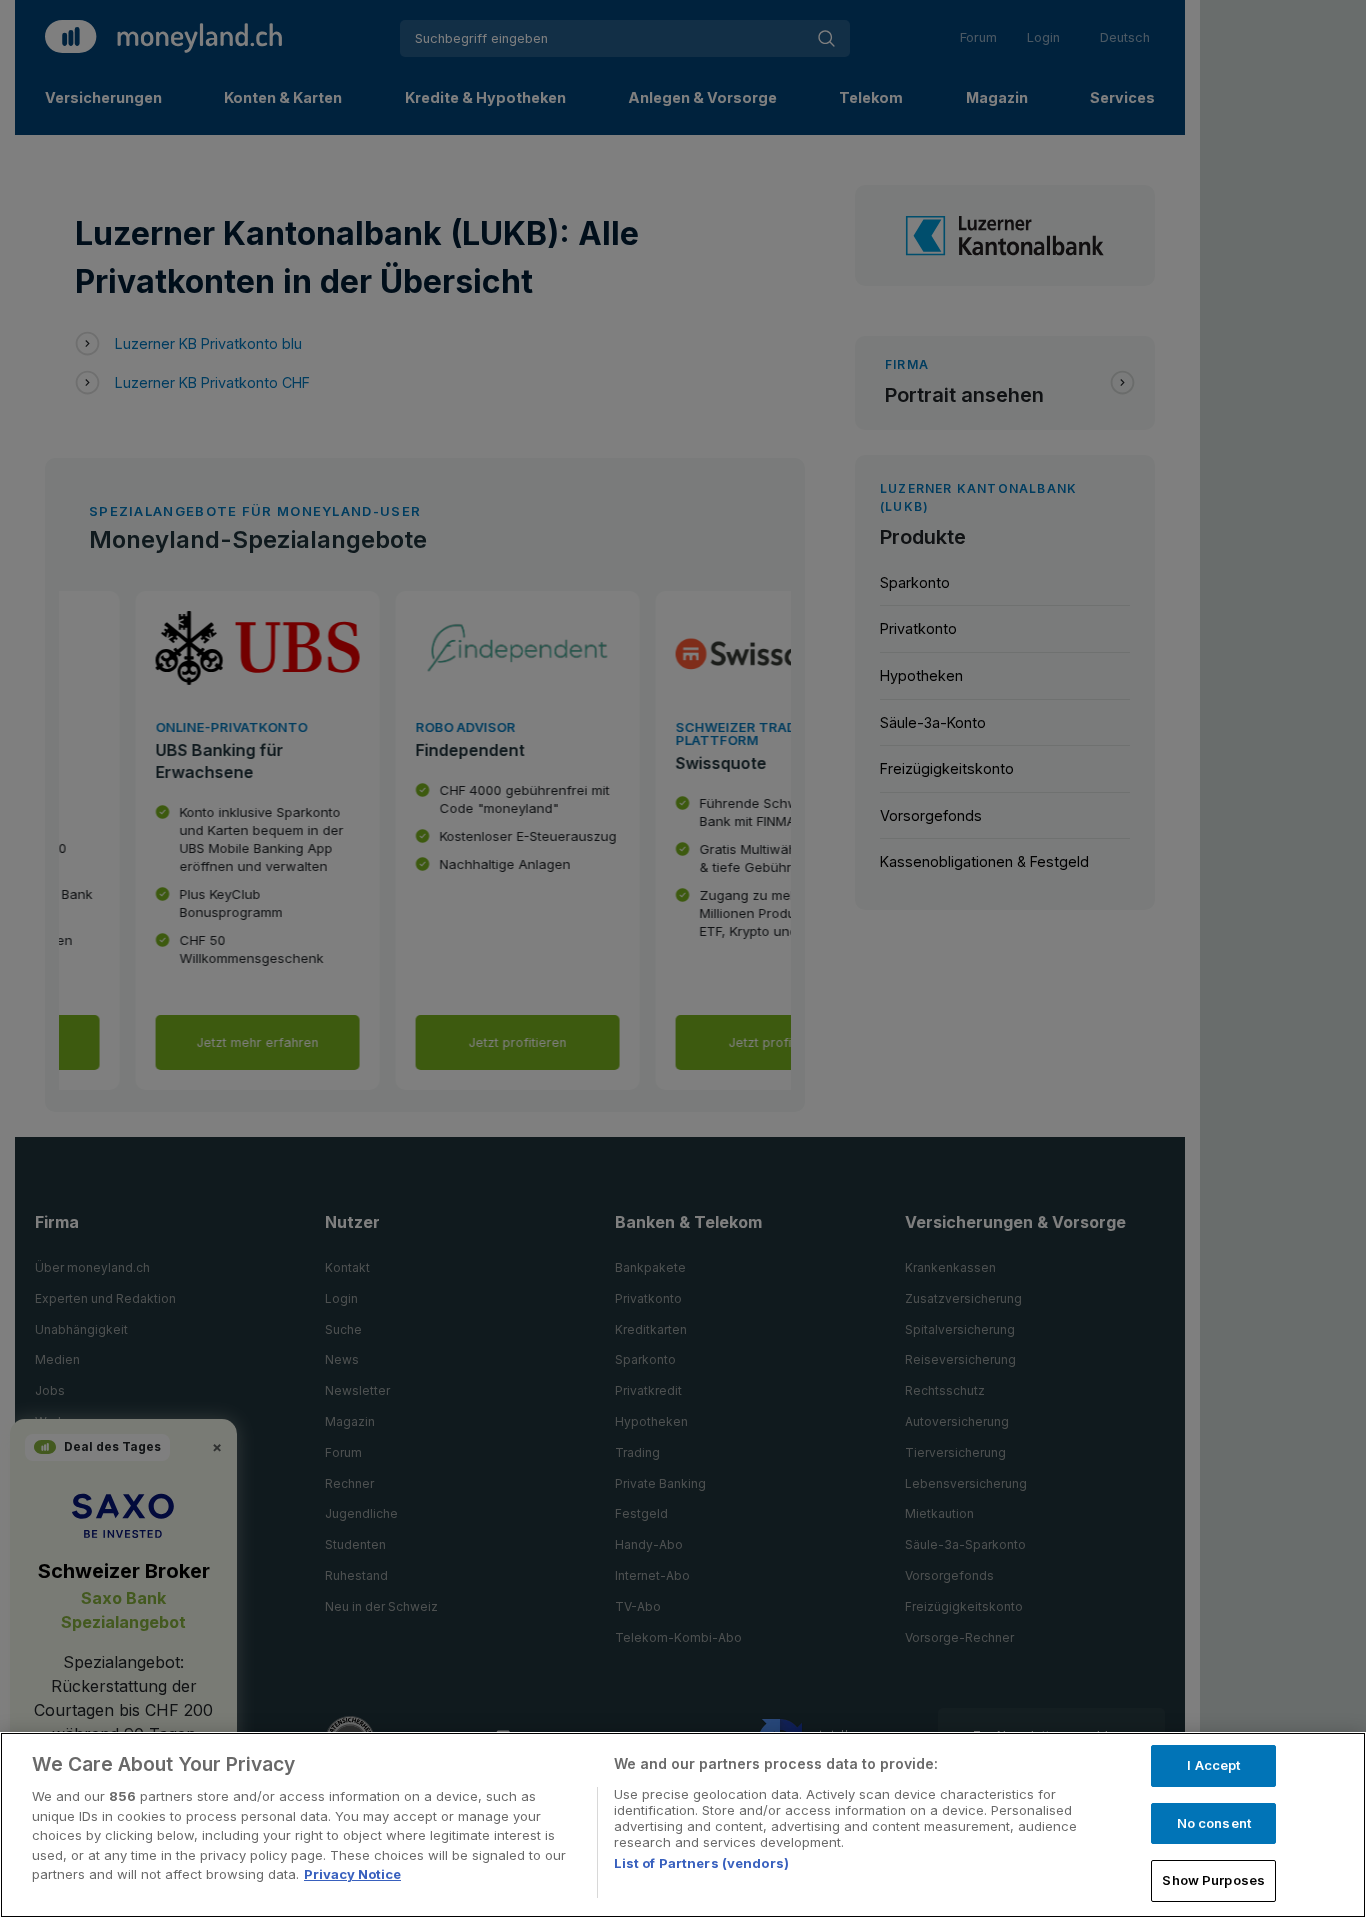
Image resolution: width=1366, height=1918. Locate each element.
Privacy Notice (352, 1874)
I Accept (1213, 1765)
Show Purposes (1213, 1880)
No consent (1214, 1823)
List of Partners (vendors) (701, 1863)
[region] (683, 1825)
